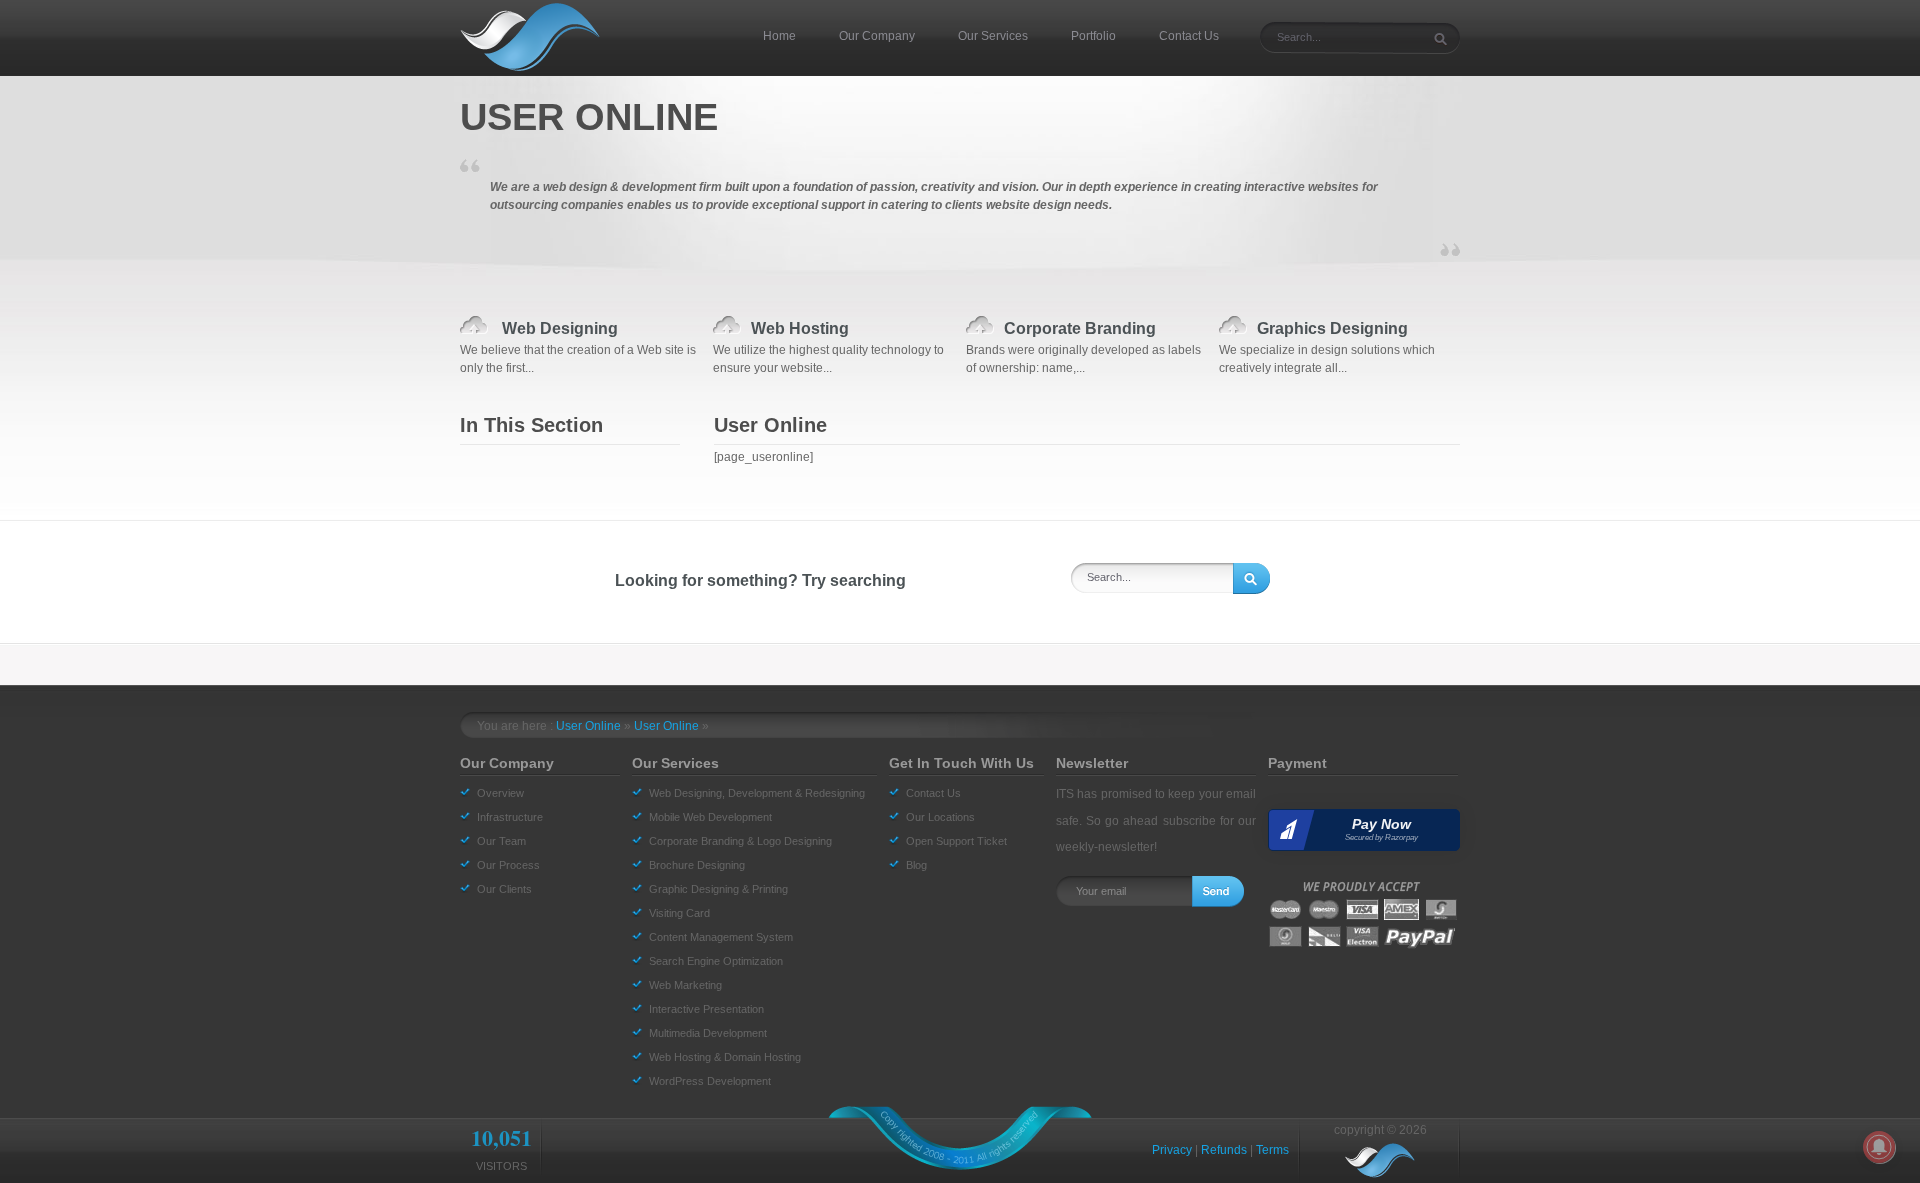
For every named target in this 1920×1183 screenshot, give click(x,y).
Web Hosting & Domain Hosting (725, 1057)
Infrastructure (510, 817)
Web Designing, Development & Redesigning (757, 793)
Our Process (508, 865)
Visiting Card (679, 913)
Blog (916, 865)
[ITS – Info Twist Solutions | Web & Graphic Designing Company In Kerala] (535, 37)
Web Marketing (685, 985)
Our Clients (504, 889)
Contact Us (933, 793)
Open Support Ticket (956, 841)
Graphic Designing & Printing (718, 889)
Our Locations (940, 817)
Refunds (1224, 1150)
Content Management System (721, 937)
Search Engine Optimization (716, 961)
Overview (500, 793)
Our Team (501, 841)
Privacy (1172, 1150)
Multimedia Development (708, 1033)
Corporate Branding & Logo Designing (740, 841)
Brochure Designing (697, 865)
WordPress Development (710, 1081)
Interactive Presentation (706, 1009)
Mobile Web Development (710, 817)
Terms (1272, 1150)
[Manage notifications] (1879, 1147)
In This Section (531, 425)
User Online (588, 726)
